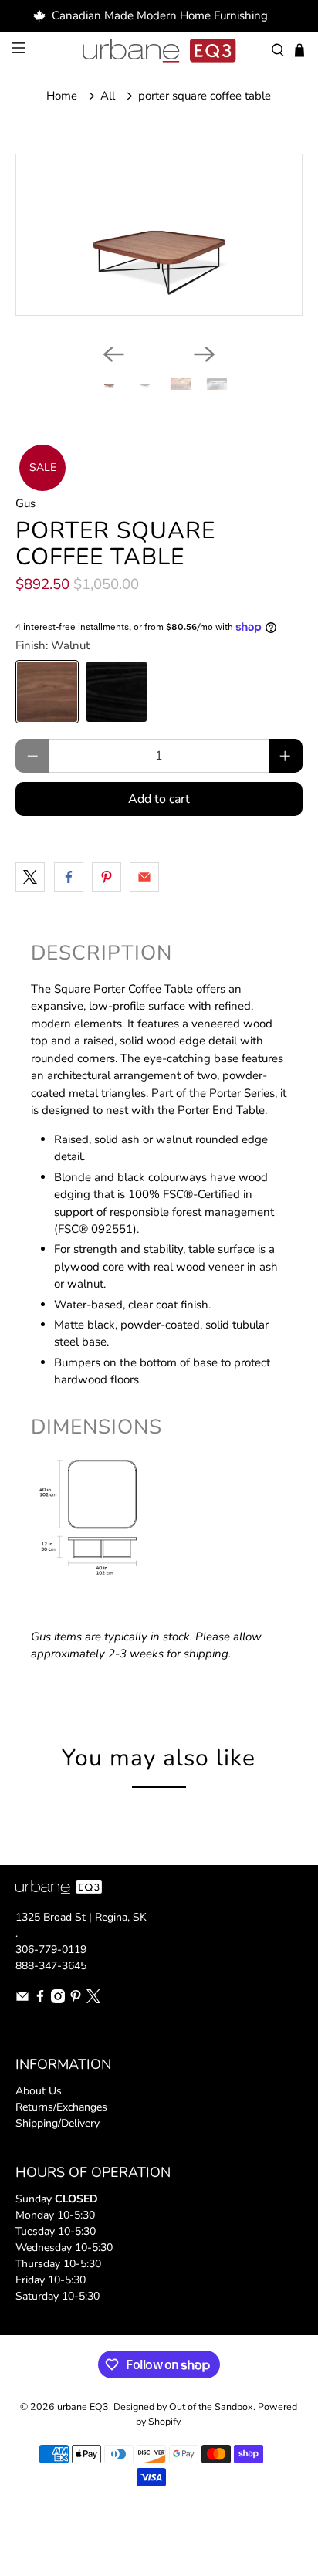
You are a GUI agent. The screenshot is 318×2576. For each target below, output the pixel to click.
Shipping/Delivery (58, 2123)
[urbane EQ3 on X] (93, 2000)
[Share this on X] (30, 877)
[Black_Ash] (117, 692)
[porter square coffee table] (159, 234)
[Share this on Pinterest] (107, 877)
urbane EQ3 (83, 2407)
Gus (25, 503)
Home (62, 96)
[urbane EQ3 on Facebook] (40, 2000)
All (108, 96)
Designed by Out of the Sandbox (183, 2407)
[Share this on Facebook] (69, 877)
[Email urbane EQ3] (22, 2000)
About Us (39, 2091)
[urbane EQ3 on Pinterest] (76, 2000)
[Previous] (113, 354)
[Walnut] (47, 692)
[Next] (205, 354)
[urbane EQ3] (159, 51)
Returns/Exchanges (61, 2107)
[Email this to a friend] (144, 877)
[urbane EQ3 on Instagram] (58, 2000)
